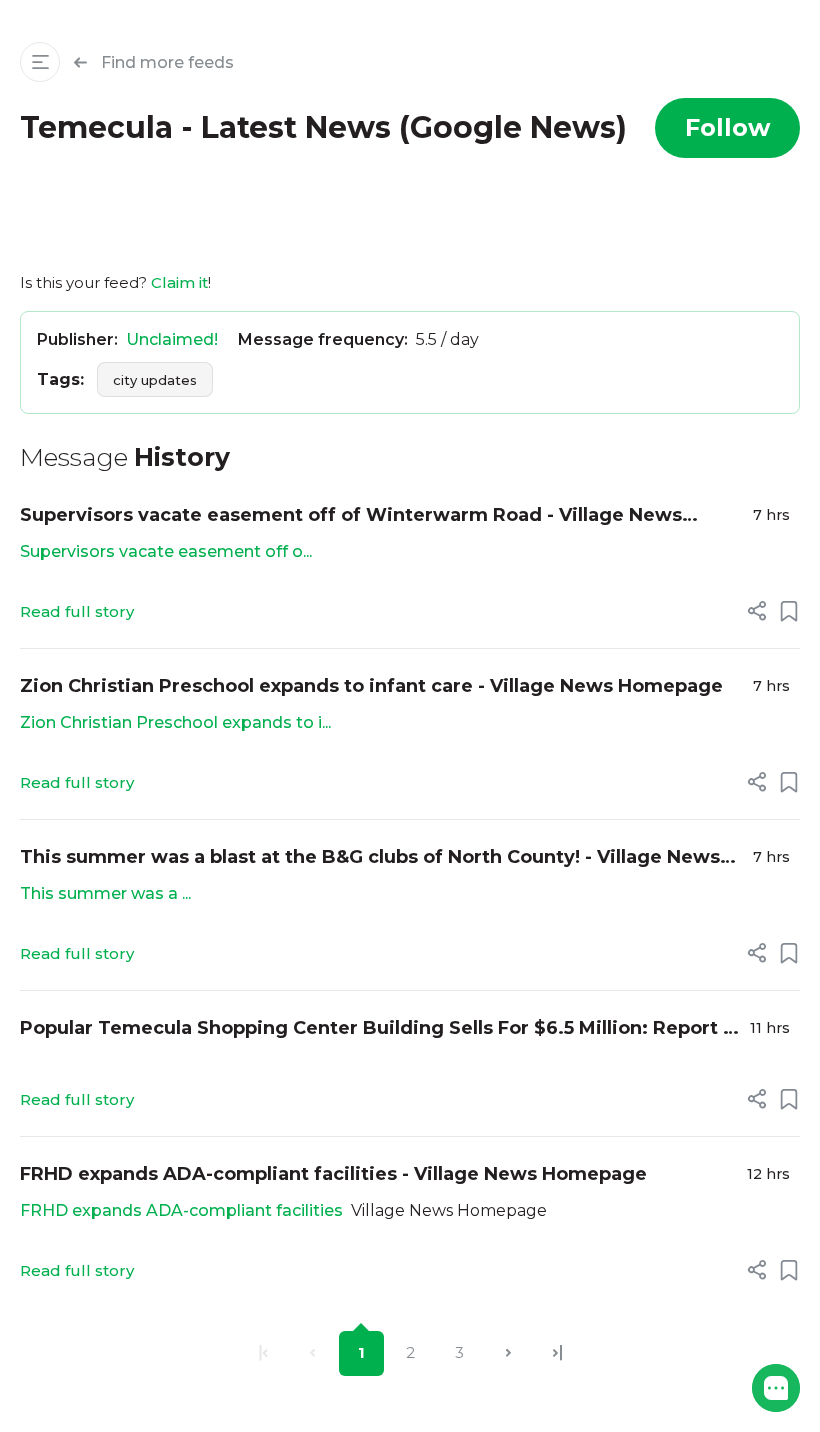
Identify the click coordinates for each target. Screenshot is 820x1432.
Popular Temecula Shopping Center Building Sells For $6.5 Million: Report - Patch (375, 1029)
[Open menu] (40, 62)
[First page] (263, 1353)
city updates (155, 380)
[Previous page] (312, 1353)
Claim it (179, 282)
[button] (776, 1388)
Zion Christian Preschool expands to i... (175, 722)
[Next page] (508, 1353)
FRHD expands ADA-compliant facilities (181, 1210)
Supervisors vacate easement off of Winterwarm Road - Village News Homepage (351, 516)
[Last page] (557, 1353)
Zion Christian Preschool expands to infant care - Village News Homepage (371, 686)
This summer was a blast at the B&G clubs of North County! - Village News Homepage (370, 858)
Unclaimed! (172, 339)
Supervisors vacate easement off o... (166, 551)
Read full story (77, 611)
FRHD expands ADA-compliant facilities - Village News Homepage (333, 1174)
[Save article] (789, 611)
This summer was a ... (105, 893)
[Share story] (757, 611)
